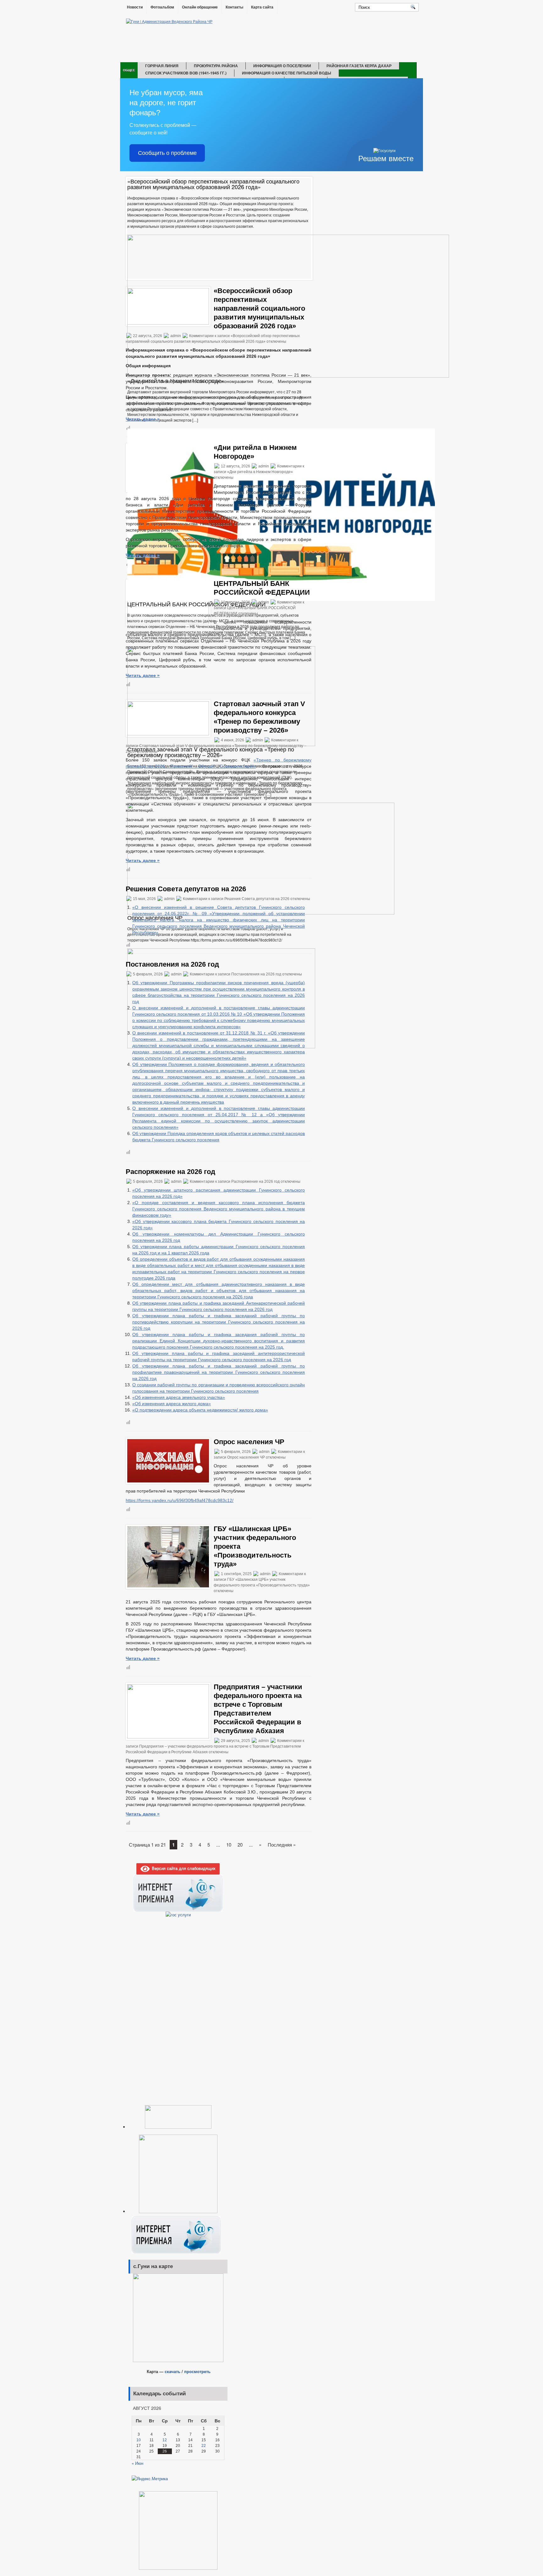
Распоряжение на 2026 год (170, 1172)
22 (204, 2446)
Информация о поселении (282, 66)
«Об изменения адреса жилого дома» (172, 1404)
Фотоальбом (162, 7)
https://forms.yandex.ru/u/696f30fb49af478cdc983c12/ (180, 1500)
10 (229, 1845)
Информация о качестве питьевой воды (287, 73)
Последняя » (282, 1845)
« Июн (137, 2463)
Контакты (234, 7)
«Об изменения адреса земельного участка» (179, 1397)
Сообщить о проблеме (167, 153)
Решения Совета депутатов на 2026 (186, 889)
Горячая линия (162, 66)
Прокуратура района (216, 66)
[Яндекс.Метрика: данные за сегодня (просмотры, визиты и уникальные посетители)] (150, 2479)
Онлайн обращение (200, 7)
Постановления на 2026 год (172, 964)
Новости (135, 7)
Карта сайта (262, 7)
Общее (129, 70)
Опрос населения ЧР (249, 1442)
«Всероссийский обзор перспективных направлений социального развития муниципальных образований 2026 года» (259, 308)
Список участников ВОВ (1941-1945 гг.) (186, 73)
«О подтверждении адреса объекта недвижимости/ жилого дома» (200, 1410)
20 (240, 1845)
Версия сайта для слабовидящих (183, 1868)
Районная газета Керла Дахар (359, 66)
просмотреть (197, 2371)
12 (165, 2440)
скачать (173, 2371)
